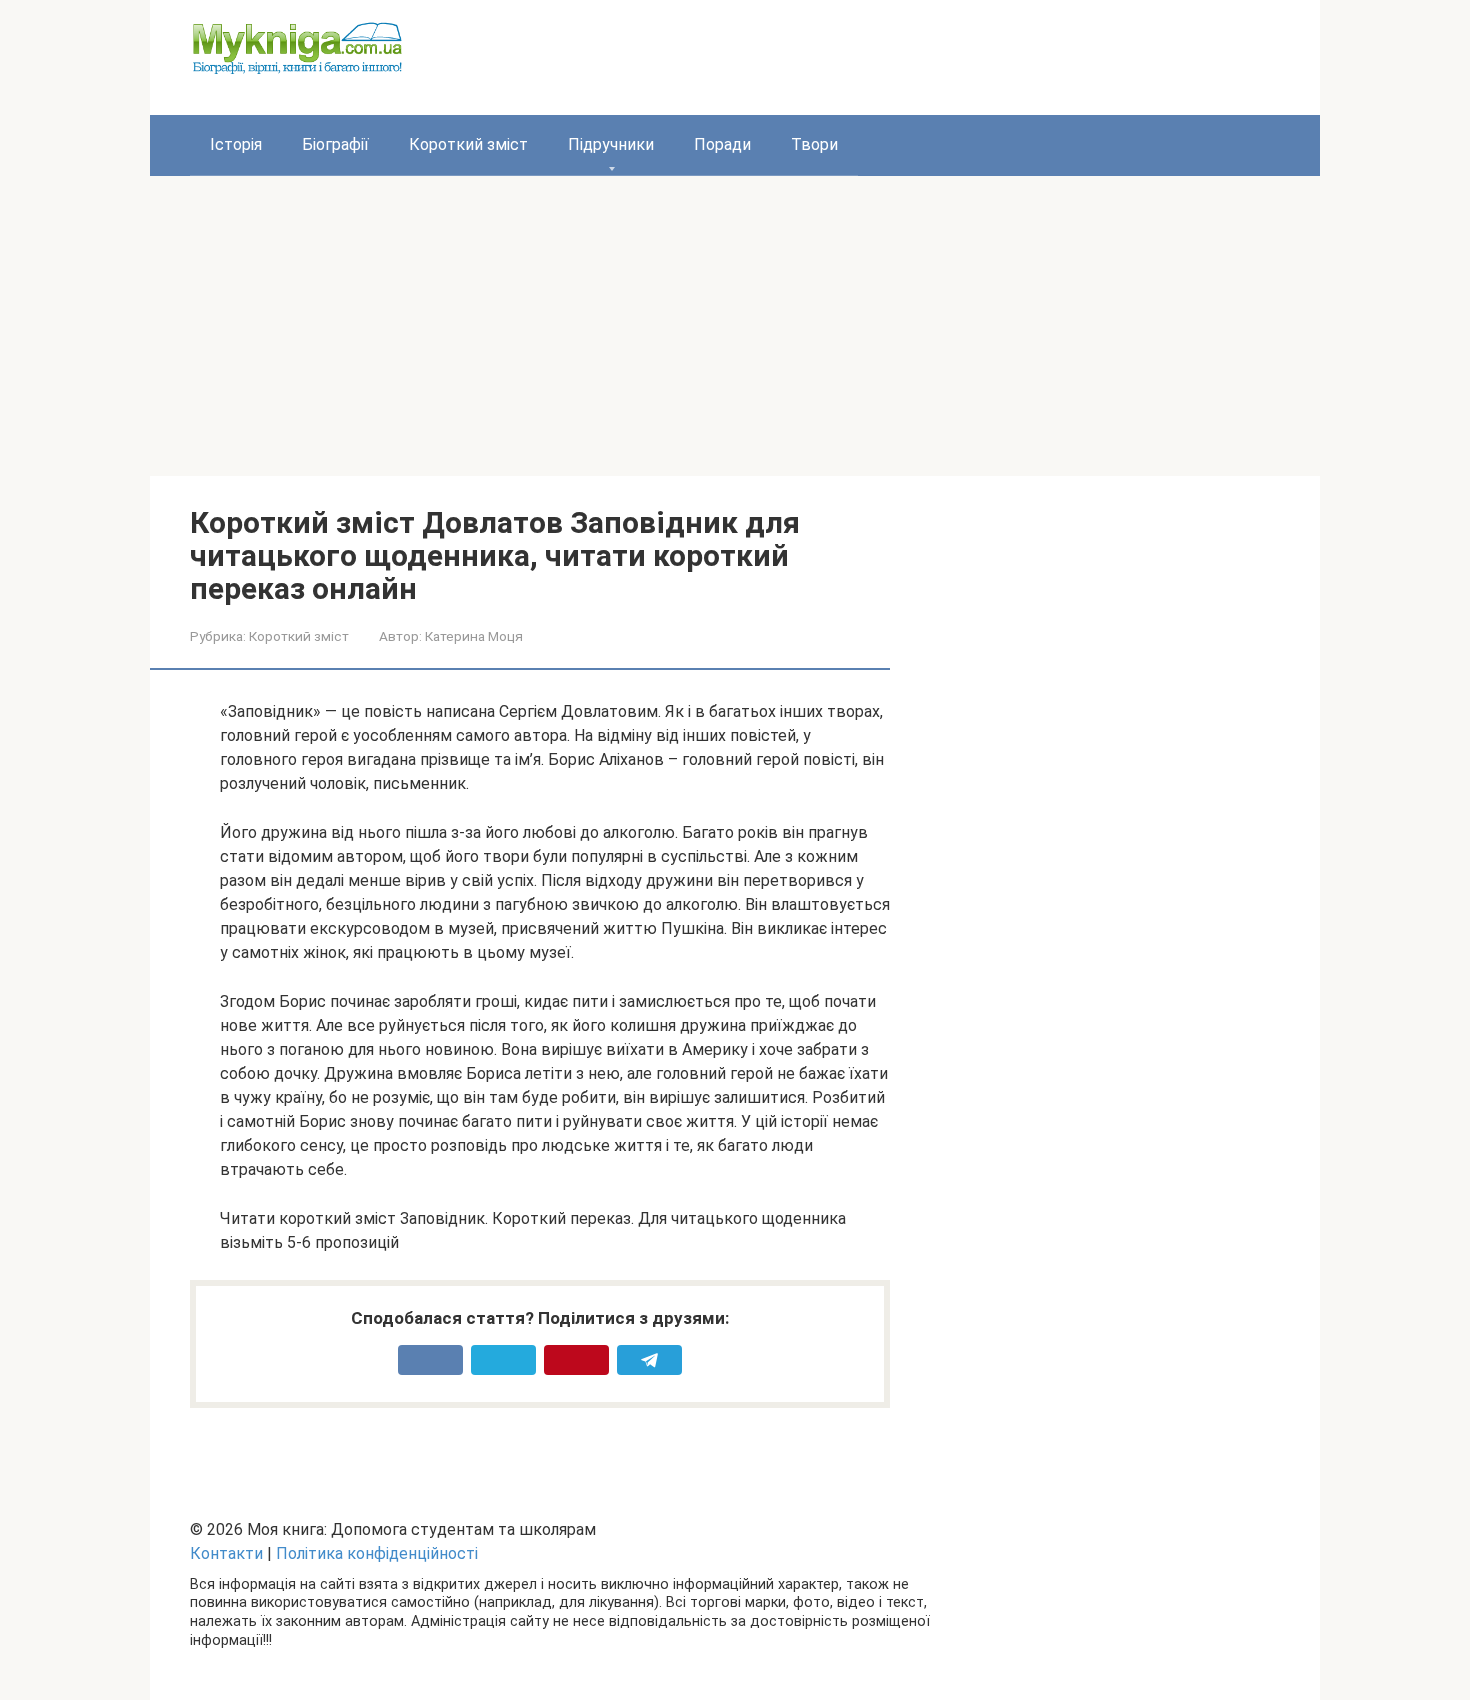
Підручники (611, 144)
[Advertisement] (735, 326)
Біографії (335, 144)
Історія (236, 144)
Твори (814, 144)
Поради (722, 144)
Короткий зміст (468, 144)
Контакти (226, 1553)
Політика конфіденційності (377, 1553)
